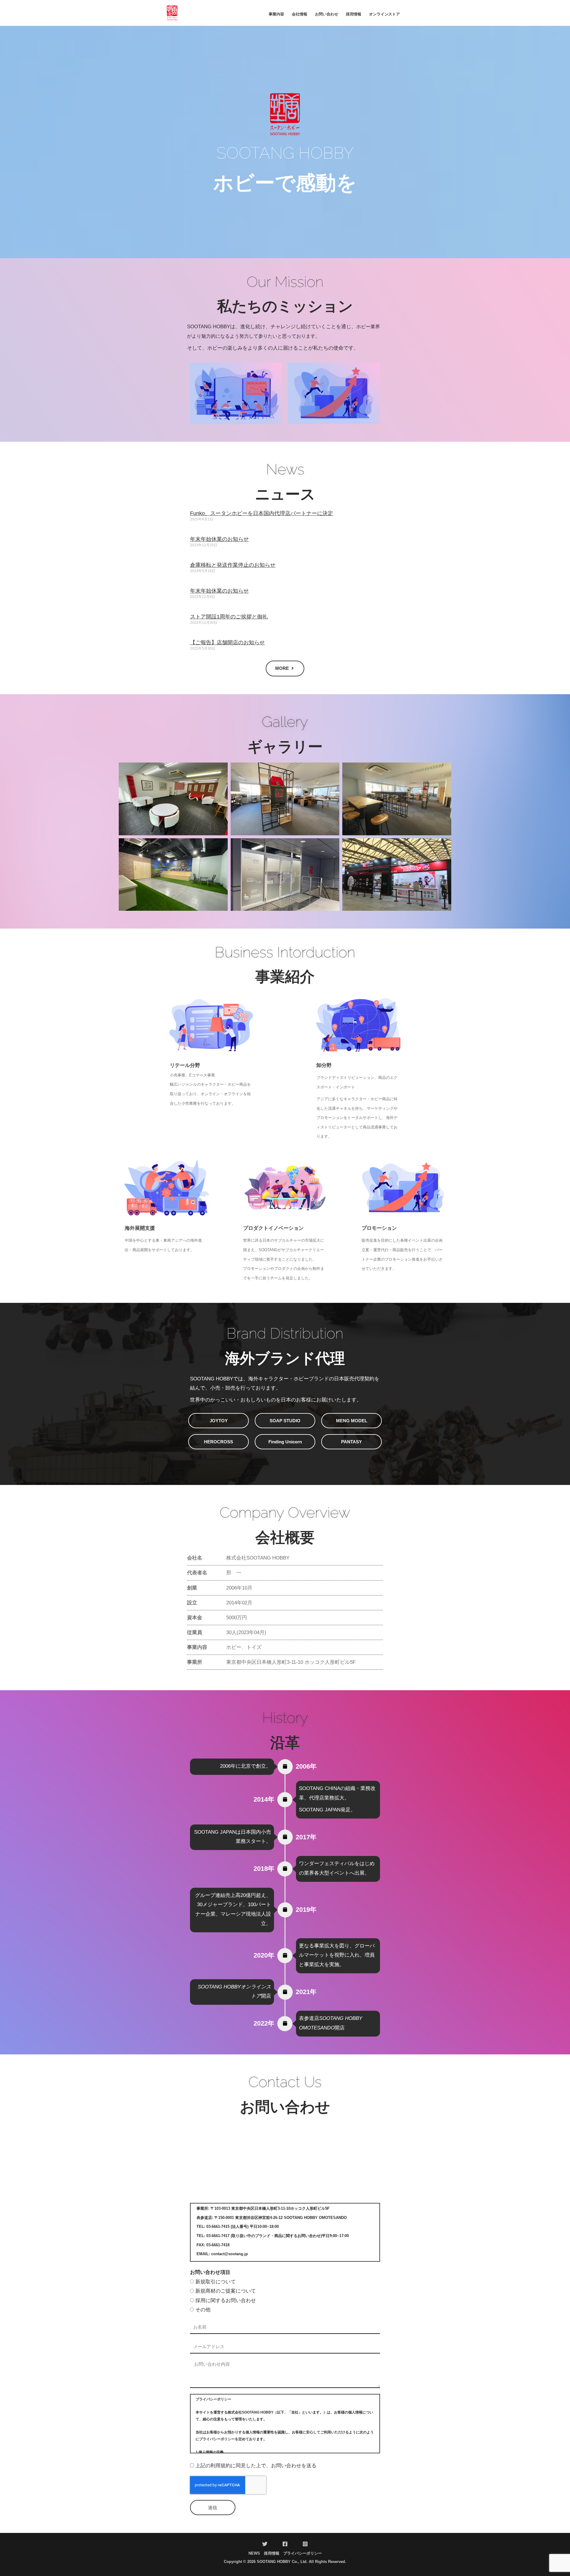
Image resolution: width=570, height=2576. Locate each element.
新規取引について (216, 2282)
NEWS (254, 2553)
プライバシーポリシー (303, 2553)
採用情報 (272, 2553)
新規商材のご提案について (226, 2291)
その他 (203, 2310)
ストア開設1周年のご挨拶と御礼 (229, 617)
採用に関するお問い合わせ (226, 2300)
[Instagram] (305, 2544)
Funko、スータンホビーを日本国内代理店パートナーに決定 (262, 513)
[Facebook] (285, 2544)
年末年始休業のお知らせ (219, 539)
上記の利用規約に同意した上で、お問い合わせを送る (256, 2466)
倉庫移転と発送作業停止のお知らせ (233, 565)
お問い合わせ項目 (210, 2272)
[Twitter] (265, 2544)
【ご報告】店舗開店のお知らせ (227, 643)
